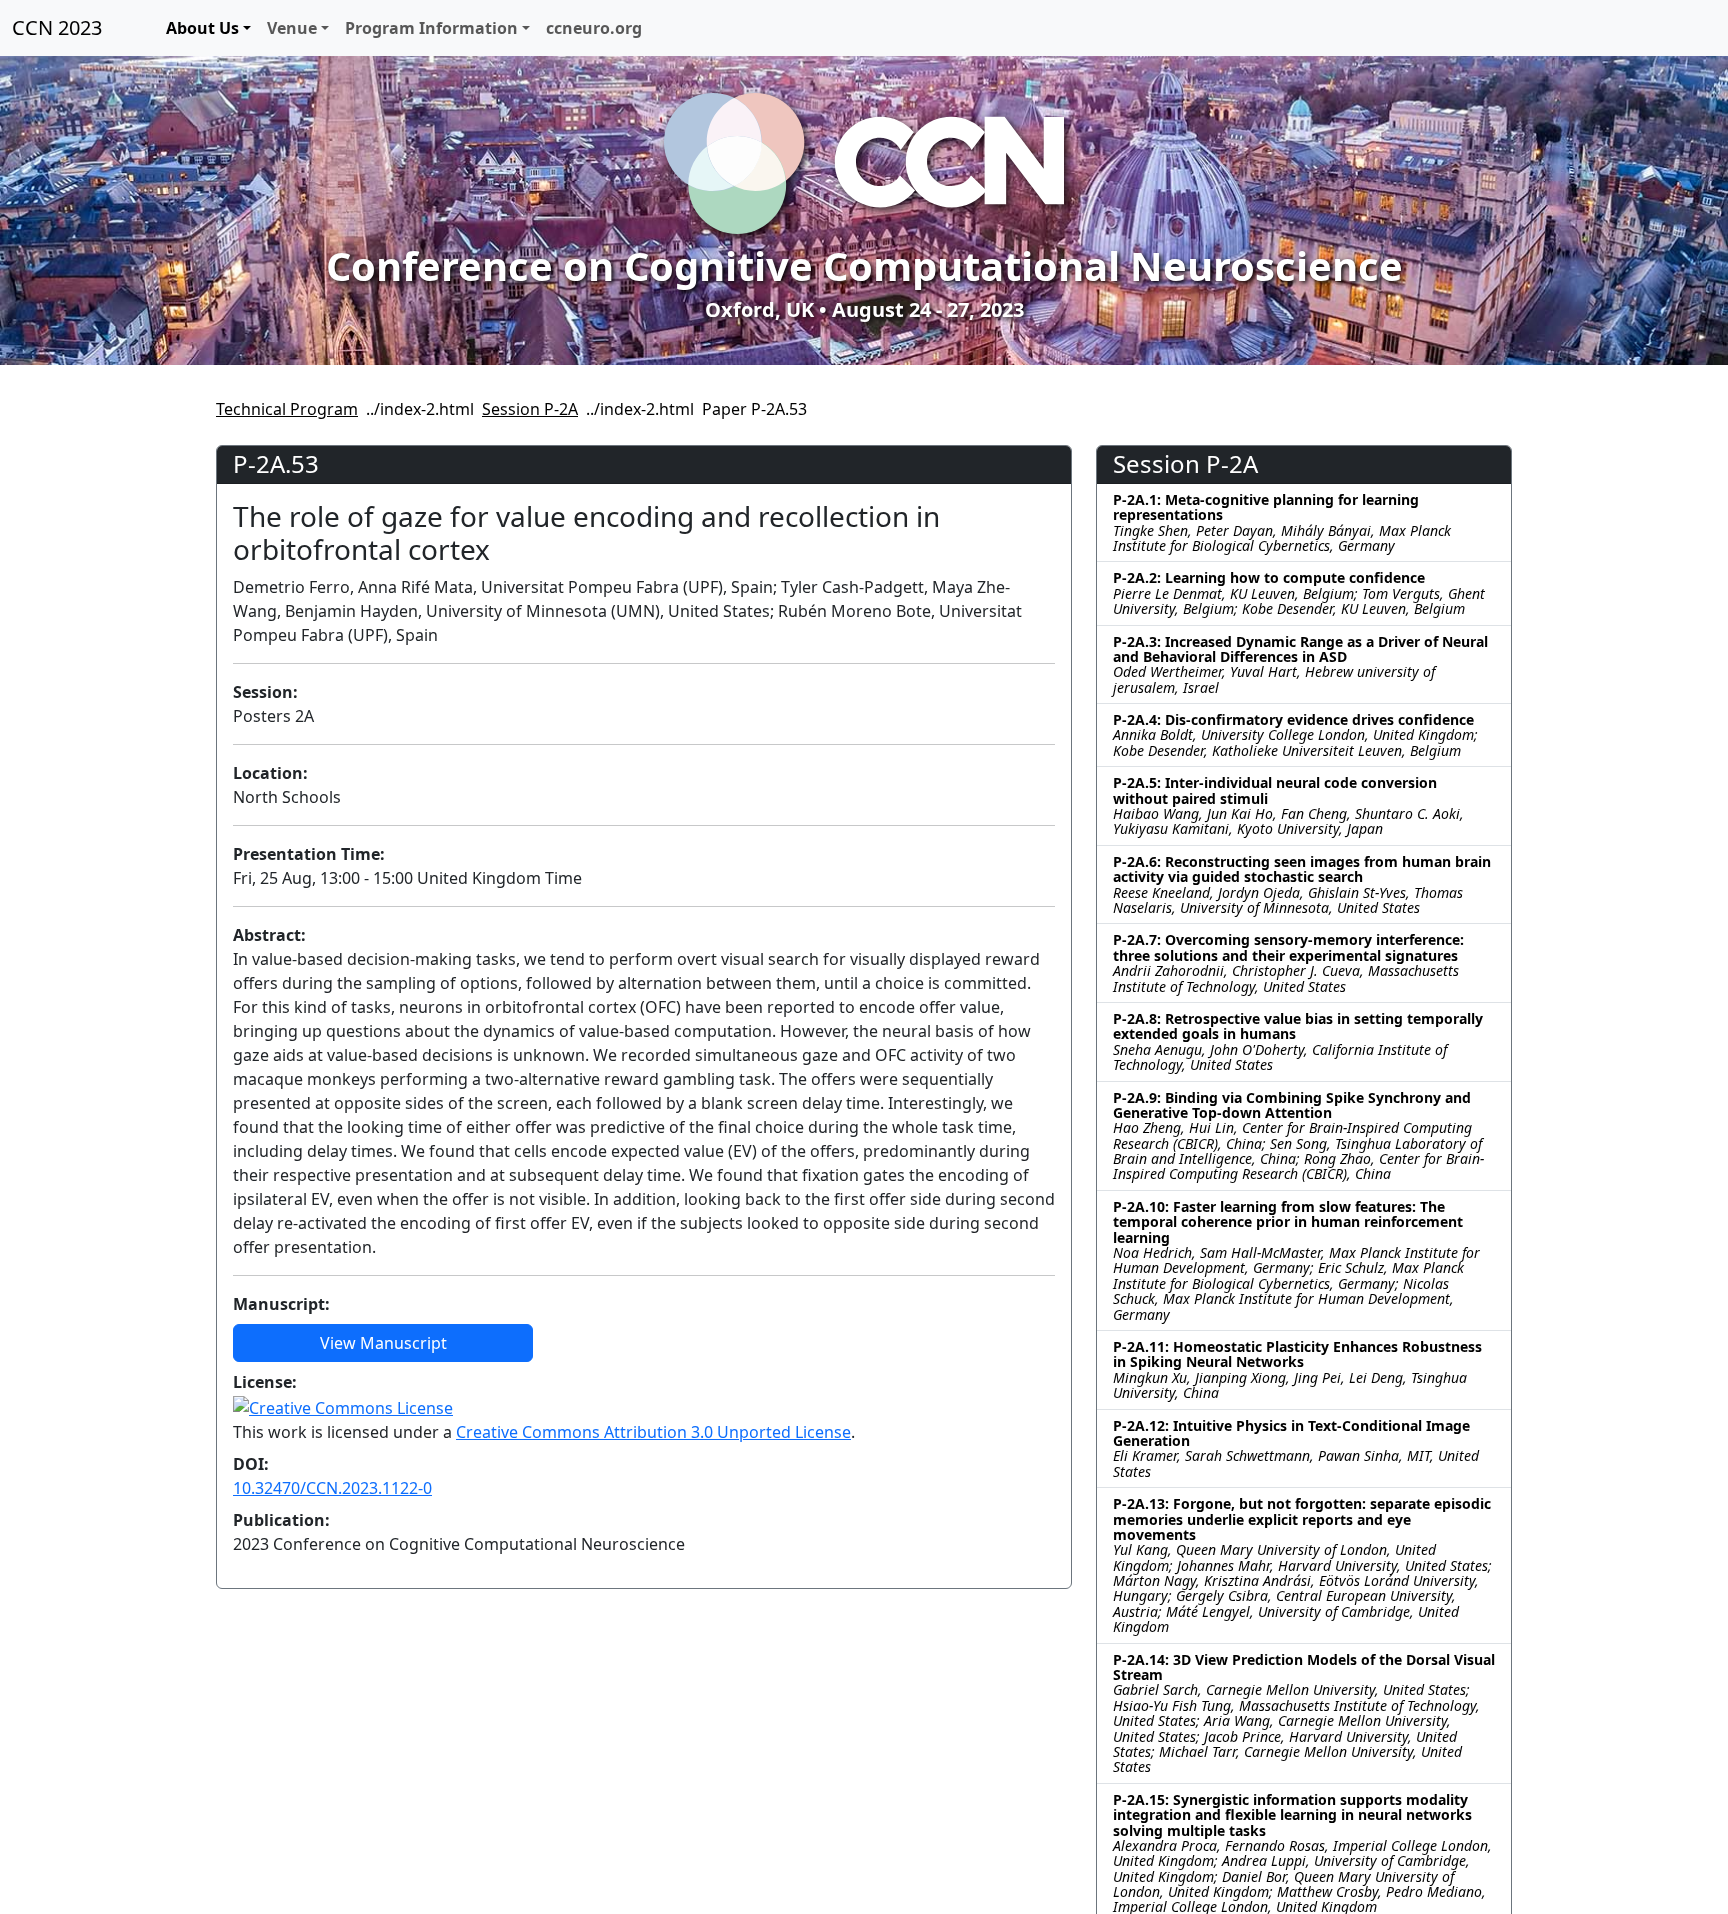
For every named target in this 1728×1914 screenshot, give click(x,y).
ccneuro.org (594, 28)
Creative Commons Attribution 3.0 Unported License (653, 1432)
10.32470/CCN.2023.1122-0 (332, 1488)
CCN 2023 (57, 27)
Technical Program (287, 409)
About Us (202, 28)
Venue (292, 28)
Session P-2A (530, 409)
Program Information (431, 28)
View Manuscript (383, 1343)
